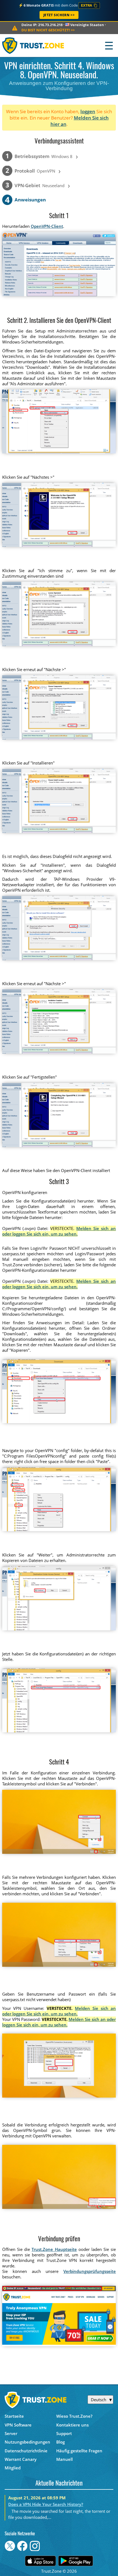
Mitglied (13, 2468)
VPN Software (18, 2425)
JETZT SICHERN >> (59, 15)
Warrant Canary (21, 2459)
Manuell (64, 2459)
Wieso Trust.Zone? (74, 2416)
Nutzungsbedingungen (27, 2442)
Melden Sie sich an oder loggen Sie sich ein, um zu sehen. (59, 1231)
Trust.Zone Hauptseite (54, 2249)
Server (11, 2433)
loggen (88, 111)
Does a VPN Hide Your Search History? (46, 2504)
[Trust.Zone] (33, 45)
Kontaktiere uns (72, 2425)
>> (48, 30)
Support (64, 2433)
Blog (61, 2442)
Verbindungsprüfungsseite (90, 2271)
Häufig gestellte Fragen (79, 2451)
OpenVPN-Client (47, 226)
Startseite (14, 2416)
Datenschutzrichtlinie (26, 2451)
